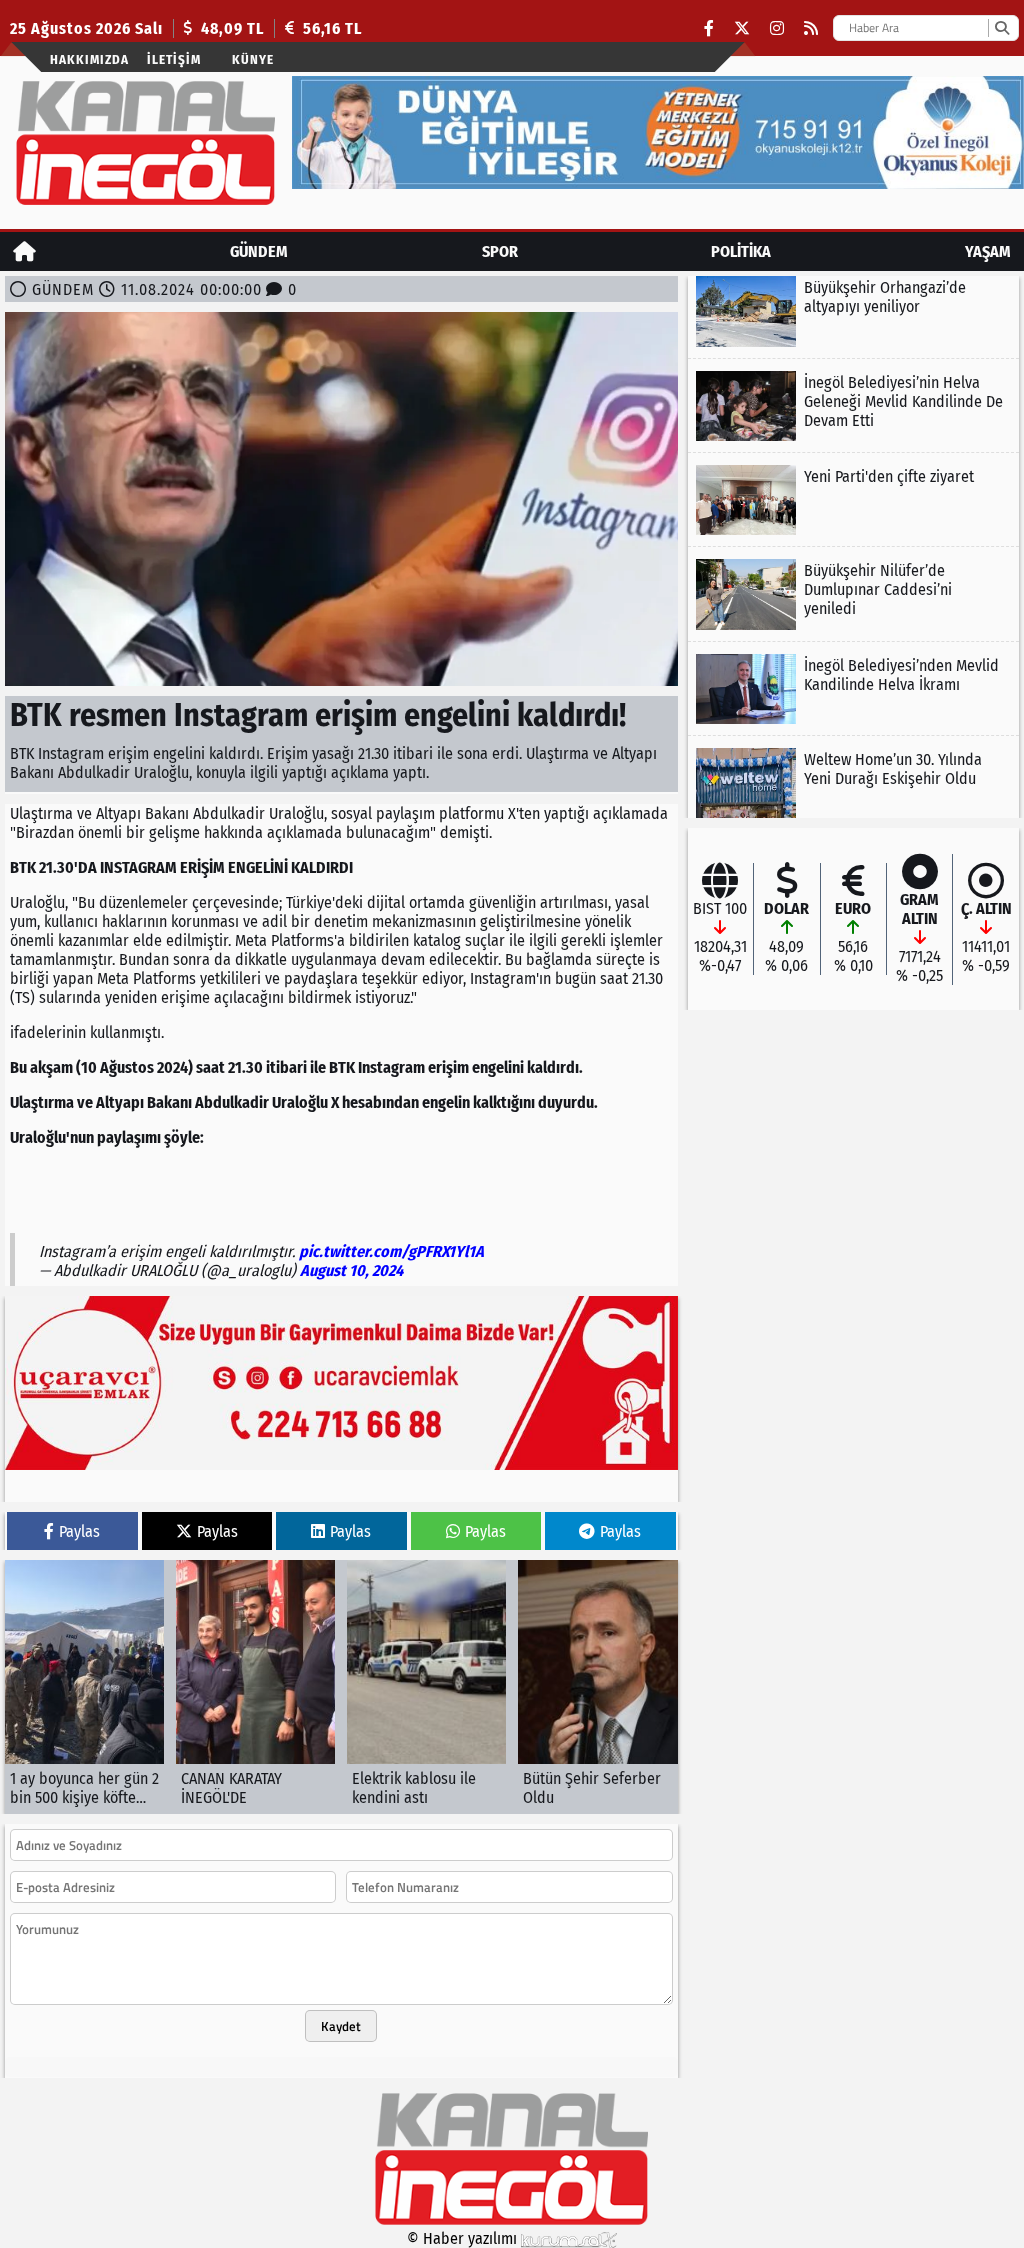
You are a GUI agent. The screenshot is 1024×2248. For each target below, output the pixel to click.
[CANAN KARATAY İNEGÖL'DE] (255, 1687)
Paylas (79, 1531)
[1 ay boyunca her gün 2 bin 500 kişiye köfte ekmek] (84, 1687)
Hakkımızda (89, 59)
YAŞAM (988, 251)
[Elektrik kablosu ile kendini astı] (426, 1687)
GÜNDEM (259, 251)
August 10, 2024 (351, 1270)
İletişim (174, 59)
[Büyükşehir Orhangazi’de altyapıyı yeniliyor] (853, 311)
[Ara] (1001, 28)
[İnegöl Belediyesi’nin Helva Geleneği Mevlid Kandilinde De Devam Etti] (853, 406)
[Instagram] (777, 28)
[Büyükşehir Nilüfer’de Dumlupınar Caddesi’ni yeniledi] (853, 594)
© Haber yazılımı (464, 2238)
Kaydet (341, 2026)
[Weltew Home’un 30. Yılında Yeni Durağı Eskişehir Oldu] (853, 783)
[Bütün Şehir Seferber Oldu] (597, 1687)
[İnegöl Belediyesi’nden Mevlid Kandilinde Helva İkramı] (853, 689)
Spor (500, 251)
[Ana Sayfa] (24, 251)
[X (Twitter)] (742, 28)
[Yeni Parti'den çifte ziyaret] (853, 500)
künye (253, 59)
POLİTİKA (741, 251)
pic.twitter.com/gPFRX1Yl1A (391, 1251)
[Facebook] (709, 28)
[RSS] (811, 28)
